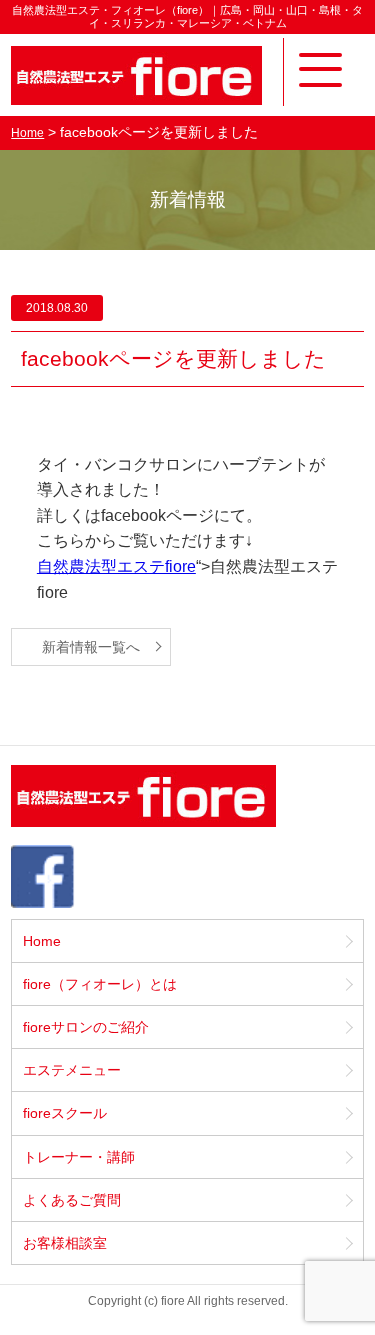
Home (27, 133)
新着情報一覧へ (91, 647)
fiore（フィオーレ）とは (100, 984)
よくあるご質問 (72, 1200)
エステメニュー (72, 1070)
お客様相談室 (65, 1243)
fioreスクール (65, 1113)
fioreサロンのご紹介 (86, 1027)
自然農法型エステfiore (116, 566)
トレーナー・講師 (79, 1157)
